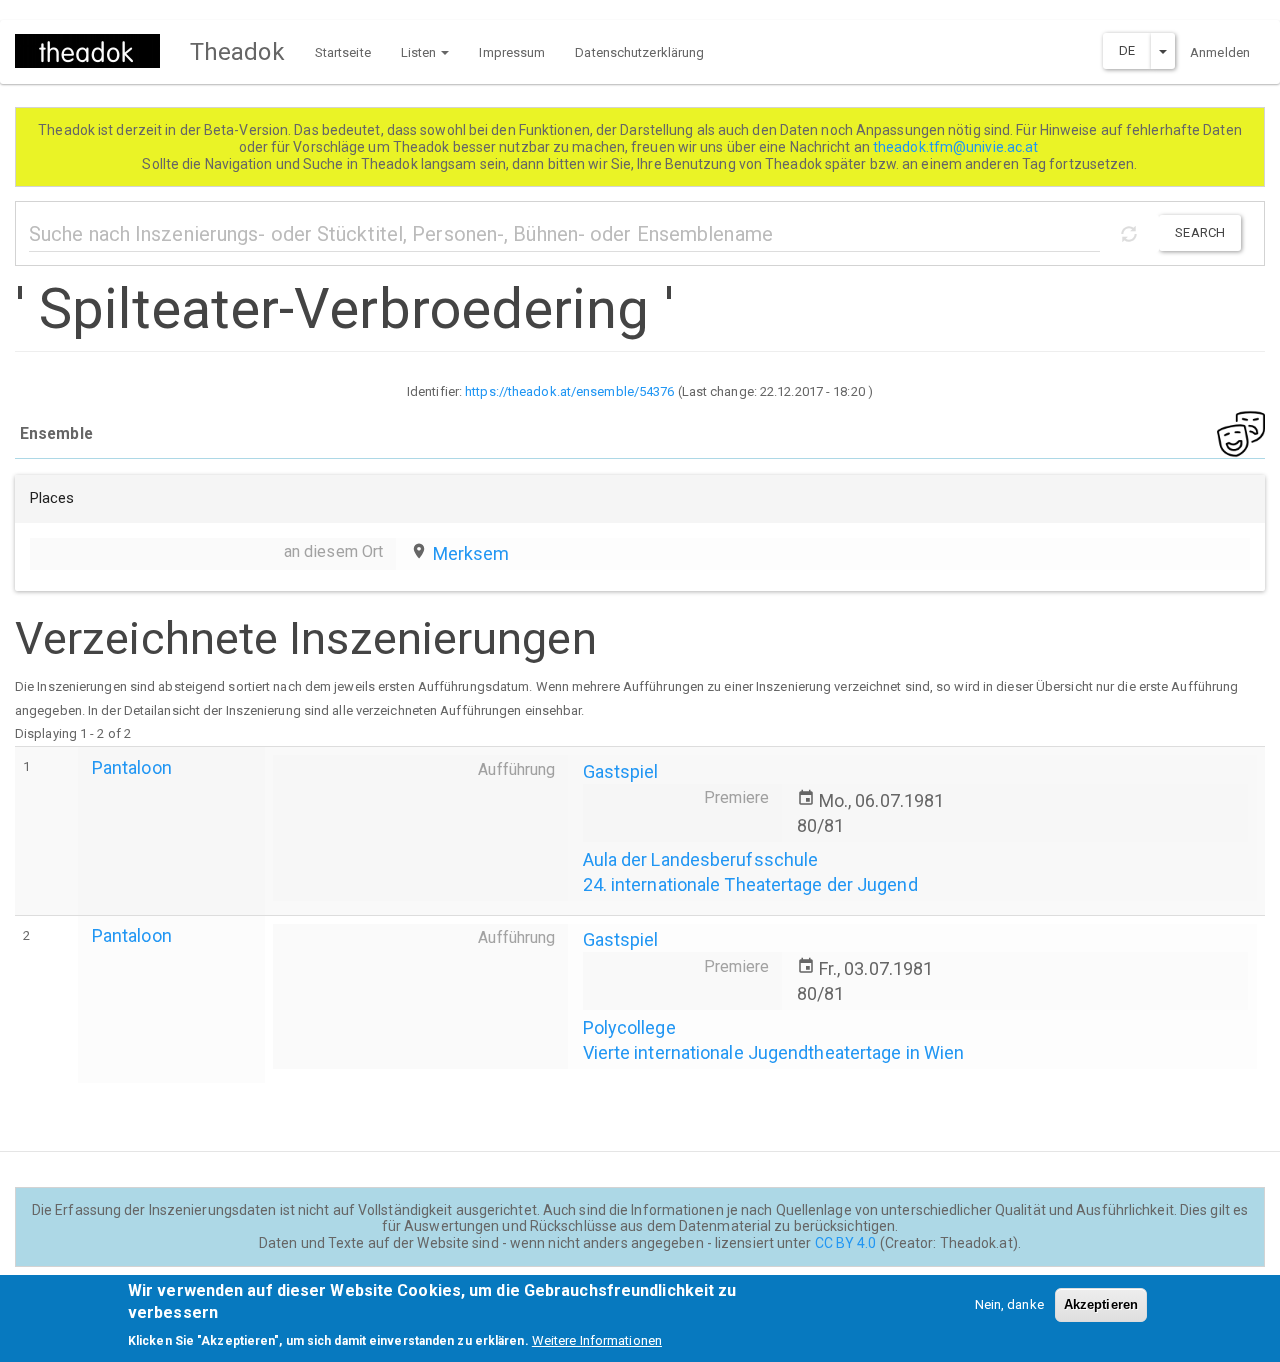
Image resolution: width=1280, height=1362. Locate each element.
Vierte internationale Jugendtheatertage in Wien (774, 1052)
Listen (420, 52)
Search (1200, 232)
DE (1127, 50)
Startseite (343, 52)
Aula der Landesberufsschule (701, 859)
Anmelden (1220, 52)
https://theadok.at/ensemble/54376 (569, 391)
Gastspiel (621, 771)
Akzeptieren (1101, 1304)
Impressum (512, 52)
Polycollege (629, 1027)
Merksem (471, 553)
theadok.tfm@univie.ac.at (957, 147)
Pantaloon (132, 767)
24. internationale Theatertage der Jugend (750, 884)
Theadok (237, 52)
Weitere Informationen (597, 1341)
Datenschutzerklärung (639, 52)
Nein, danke (1009, 1304)
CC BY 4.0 (846, 1243)
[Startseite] (95, 51)
